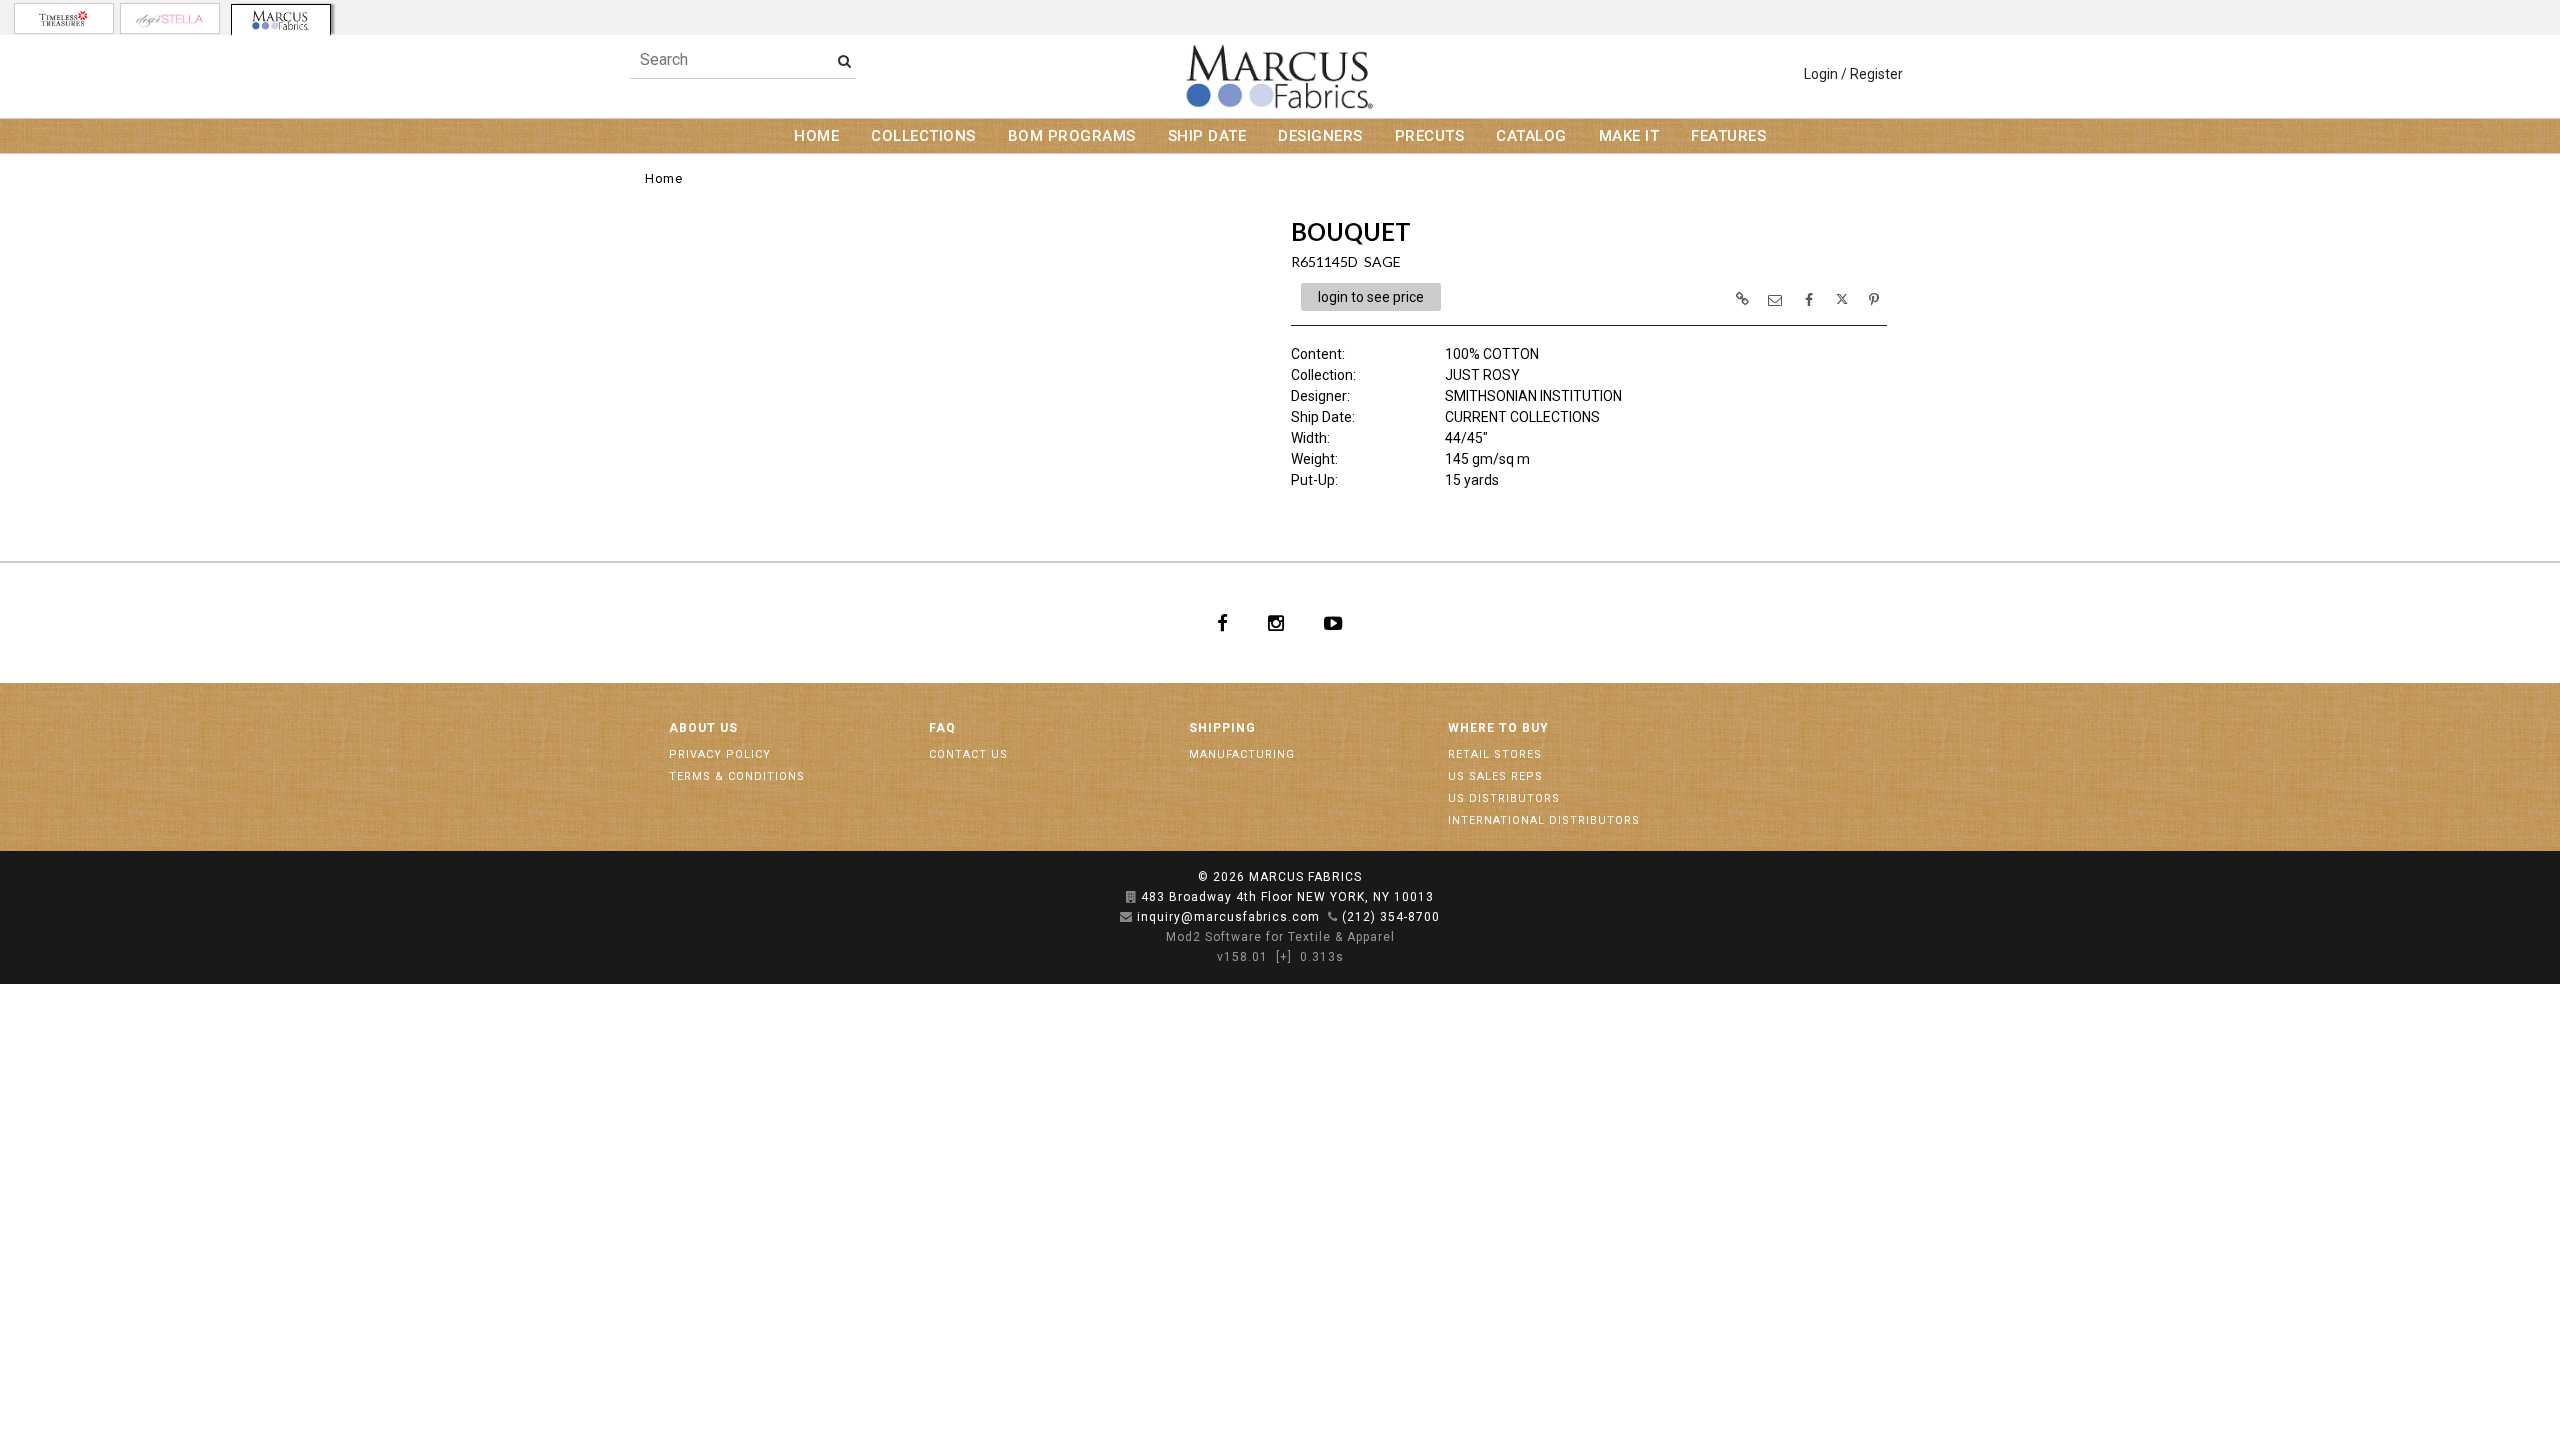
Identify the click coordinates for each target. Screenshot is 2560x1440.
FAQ (942, 728)
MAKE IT (1629, 136)
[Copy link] (1742, 299)
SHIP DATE (1207, 136)
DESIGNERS (1320, 136)
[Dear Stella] (170, 18)
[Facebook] (1222, 623)
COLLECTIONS (923, 136)
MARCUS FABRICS (1305, 877)
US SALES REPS (1495, 776)
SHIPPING (1222, 728)
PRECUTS (1430, 136)
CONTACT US (968, 754)
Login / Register (1853, 74)
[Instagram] (1276, 623)
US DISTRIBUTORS (1504, 798)
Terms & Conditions (737, 776)
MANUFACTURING (1242, 754)
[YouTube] (1333, 623)
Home (663, 178)
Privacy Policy (720, 754)
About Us (703, 728)
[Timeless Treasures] (64, 18)
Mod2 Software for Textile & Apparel (1280, 937)
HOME (816, 136)
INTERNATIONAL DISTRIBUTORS (1544, 820)
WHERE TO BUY (1498, 728)
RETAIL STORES (1495, 754)
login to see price (1371, 297)
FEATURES (1728, 136)
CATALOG (1531, 136)
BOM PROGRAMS (1072, 136)
